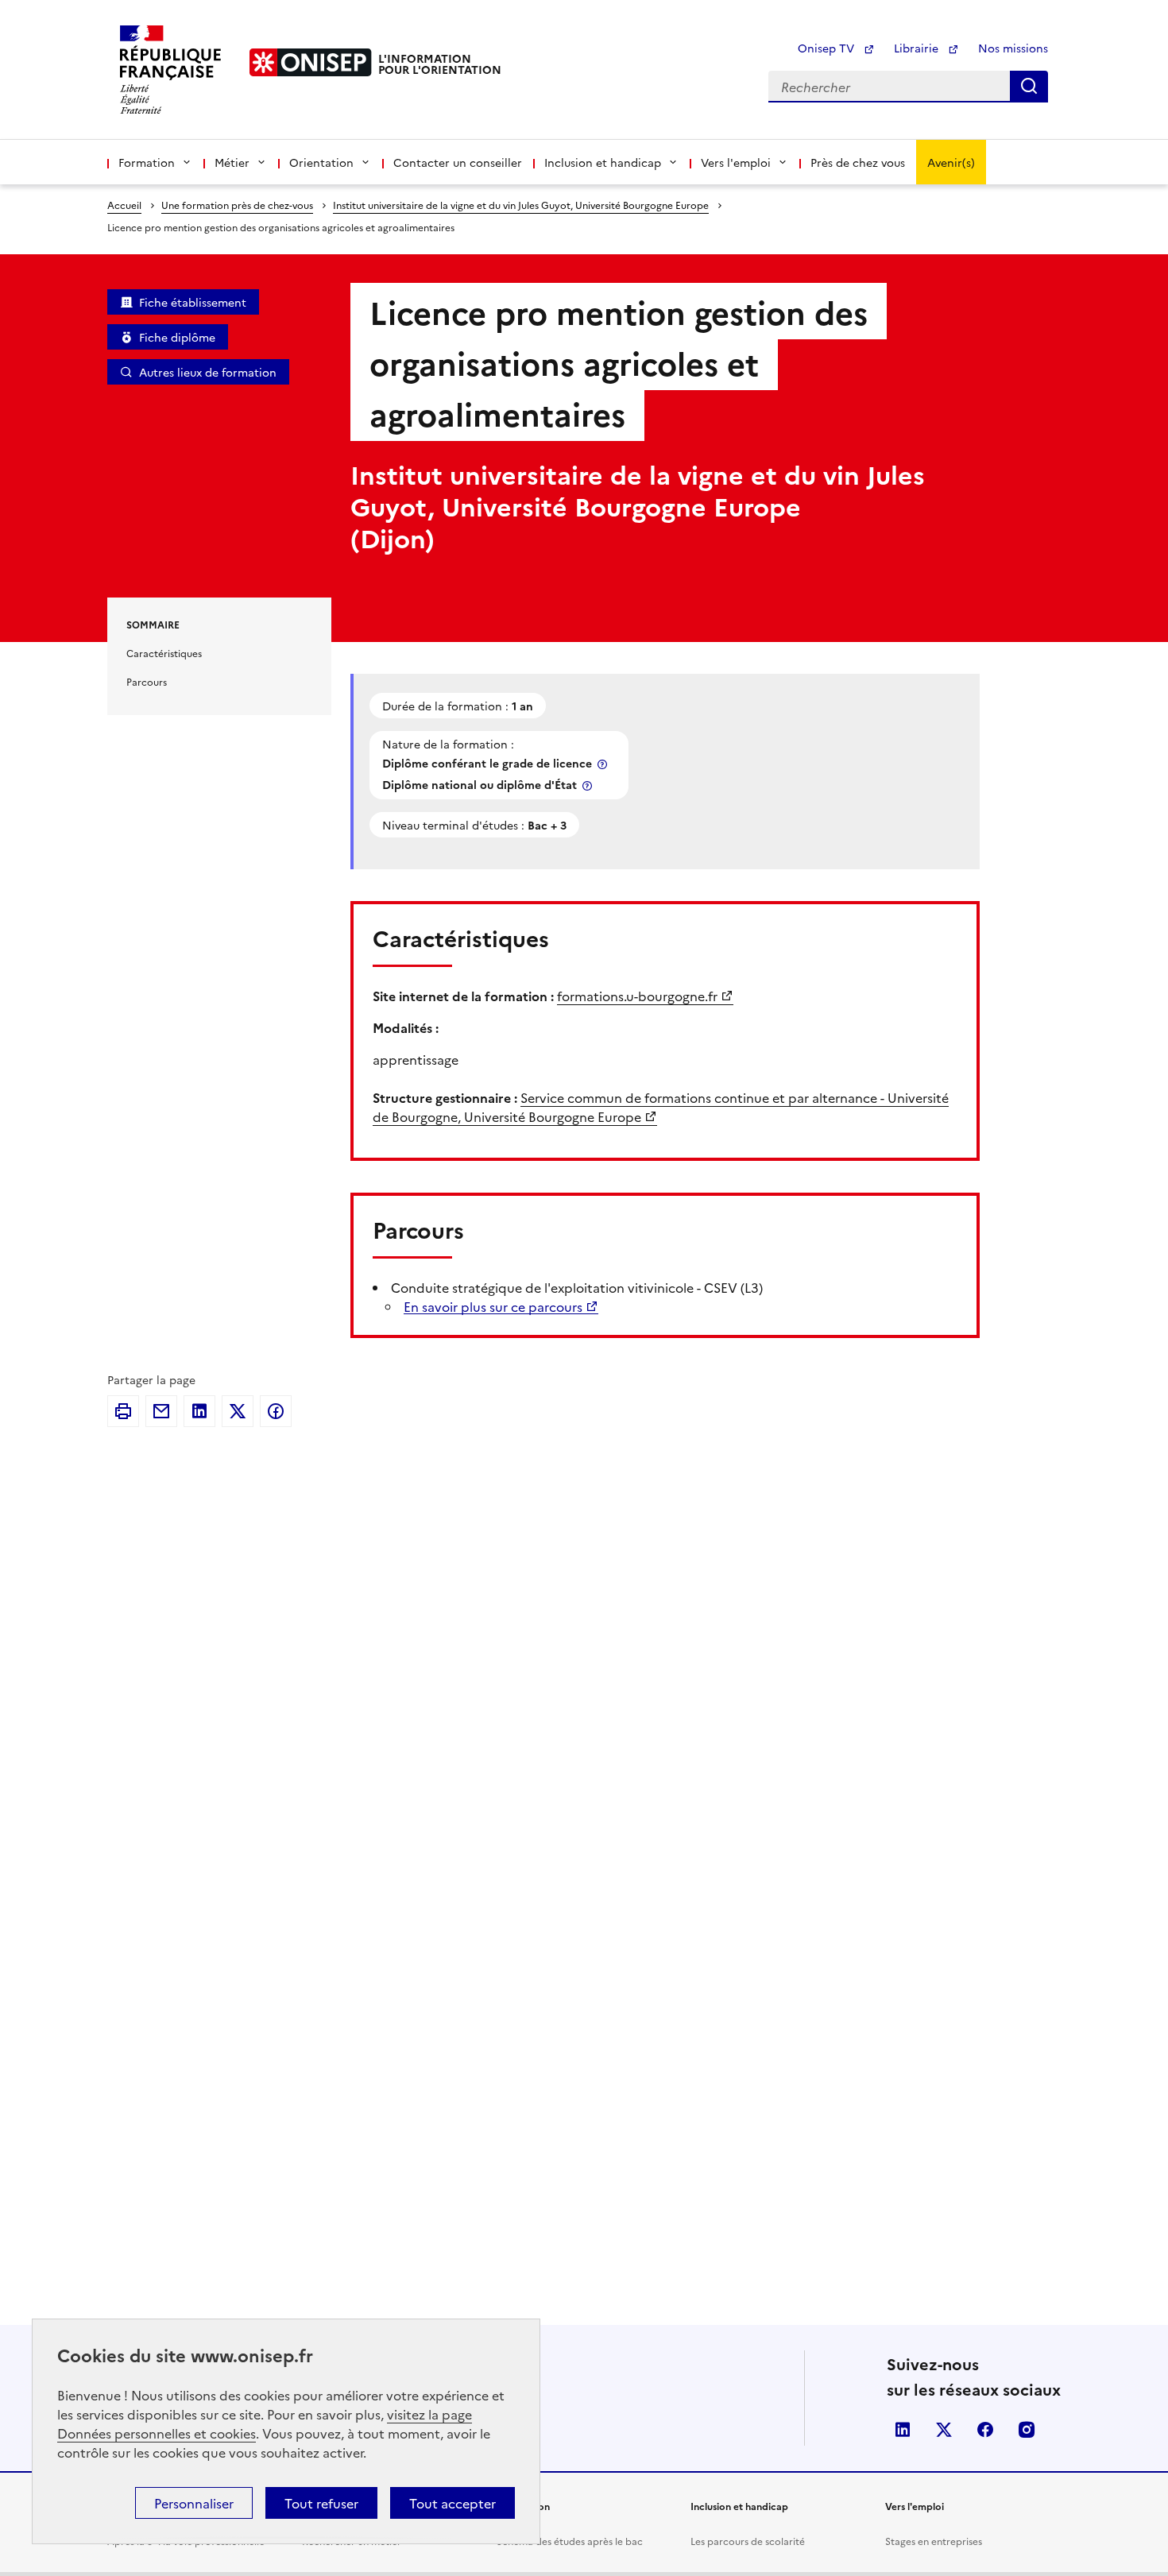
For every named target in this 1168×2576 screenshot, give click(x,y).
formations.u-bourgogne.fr (637, 996)
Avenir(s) (951, 162)
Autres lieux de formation (208, 372)
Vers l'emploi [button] (736, 162)
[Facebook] (276, 1411)
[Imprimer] (123, 1411)
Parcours (147, 681)
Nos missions (1013, 48)
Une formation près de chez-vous (237, 205)
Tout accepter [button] (453, 2503)
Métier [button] (232, 162)
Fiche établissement (193, 302)
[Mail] (161, 1411)
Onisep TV (828, 48)
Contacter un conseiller (458, 162)
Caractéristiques (164, 653)
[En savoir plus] (604, 764)
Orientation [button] (321, 162)
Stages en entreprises (934, 2541)
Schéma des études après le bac (570, 2541)
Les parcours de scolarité (748, 2541)
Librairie (918, 48)
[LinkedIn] (199, 1411)
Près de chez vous (858, 162)
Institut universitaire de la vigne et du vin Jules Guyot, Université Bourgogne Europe (521, 205)
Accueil (124, 205)
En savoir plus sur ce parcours (493, 1306)
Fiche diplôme (177, 337)
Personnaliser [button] (194, 2503)
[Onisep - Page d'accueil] (311, 62)
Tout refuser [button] (321, 2503)
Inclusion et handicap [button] (603, 162)
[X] (238, 1411)
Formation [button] (147, 162)
